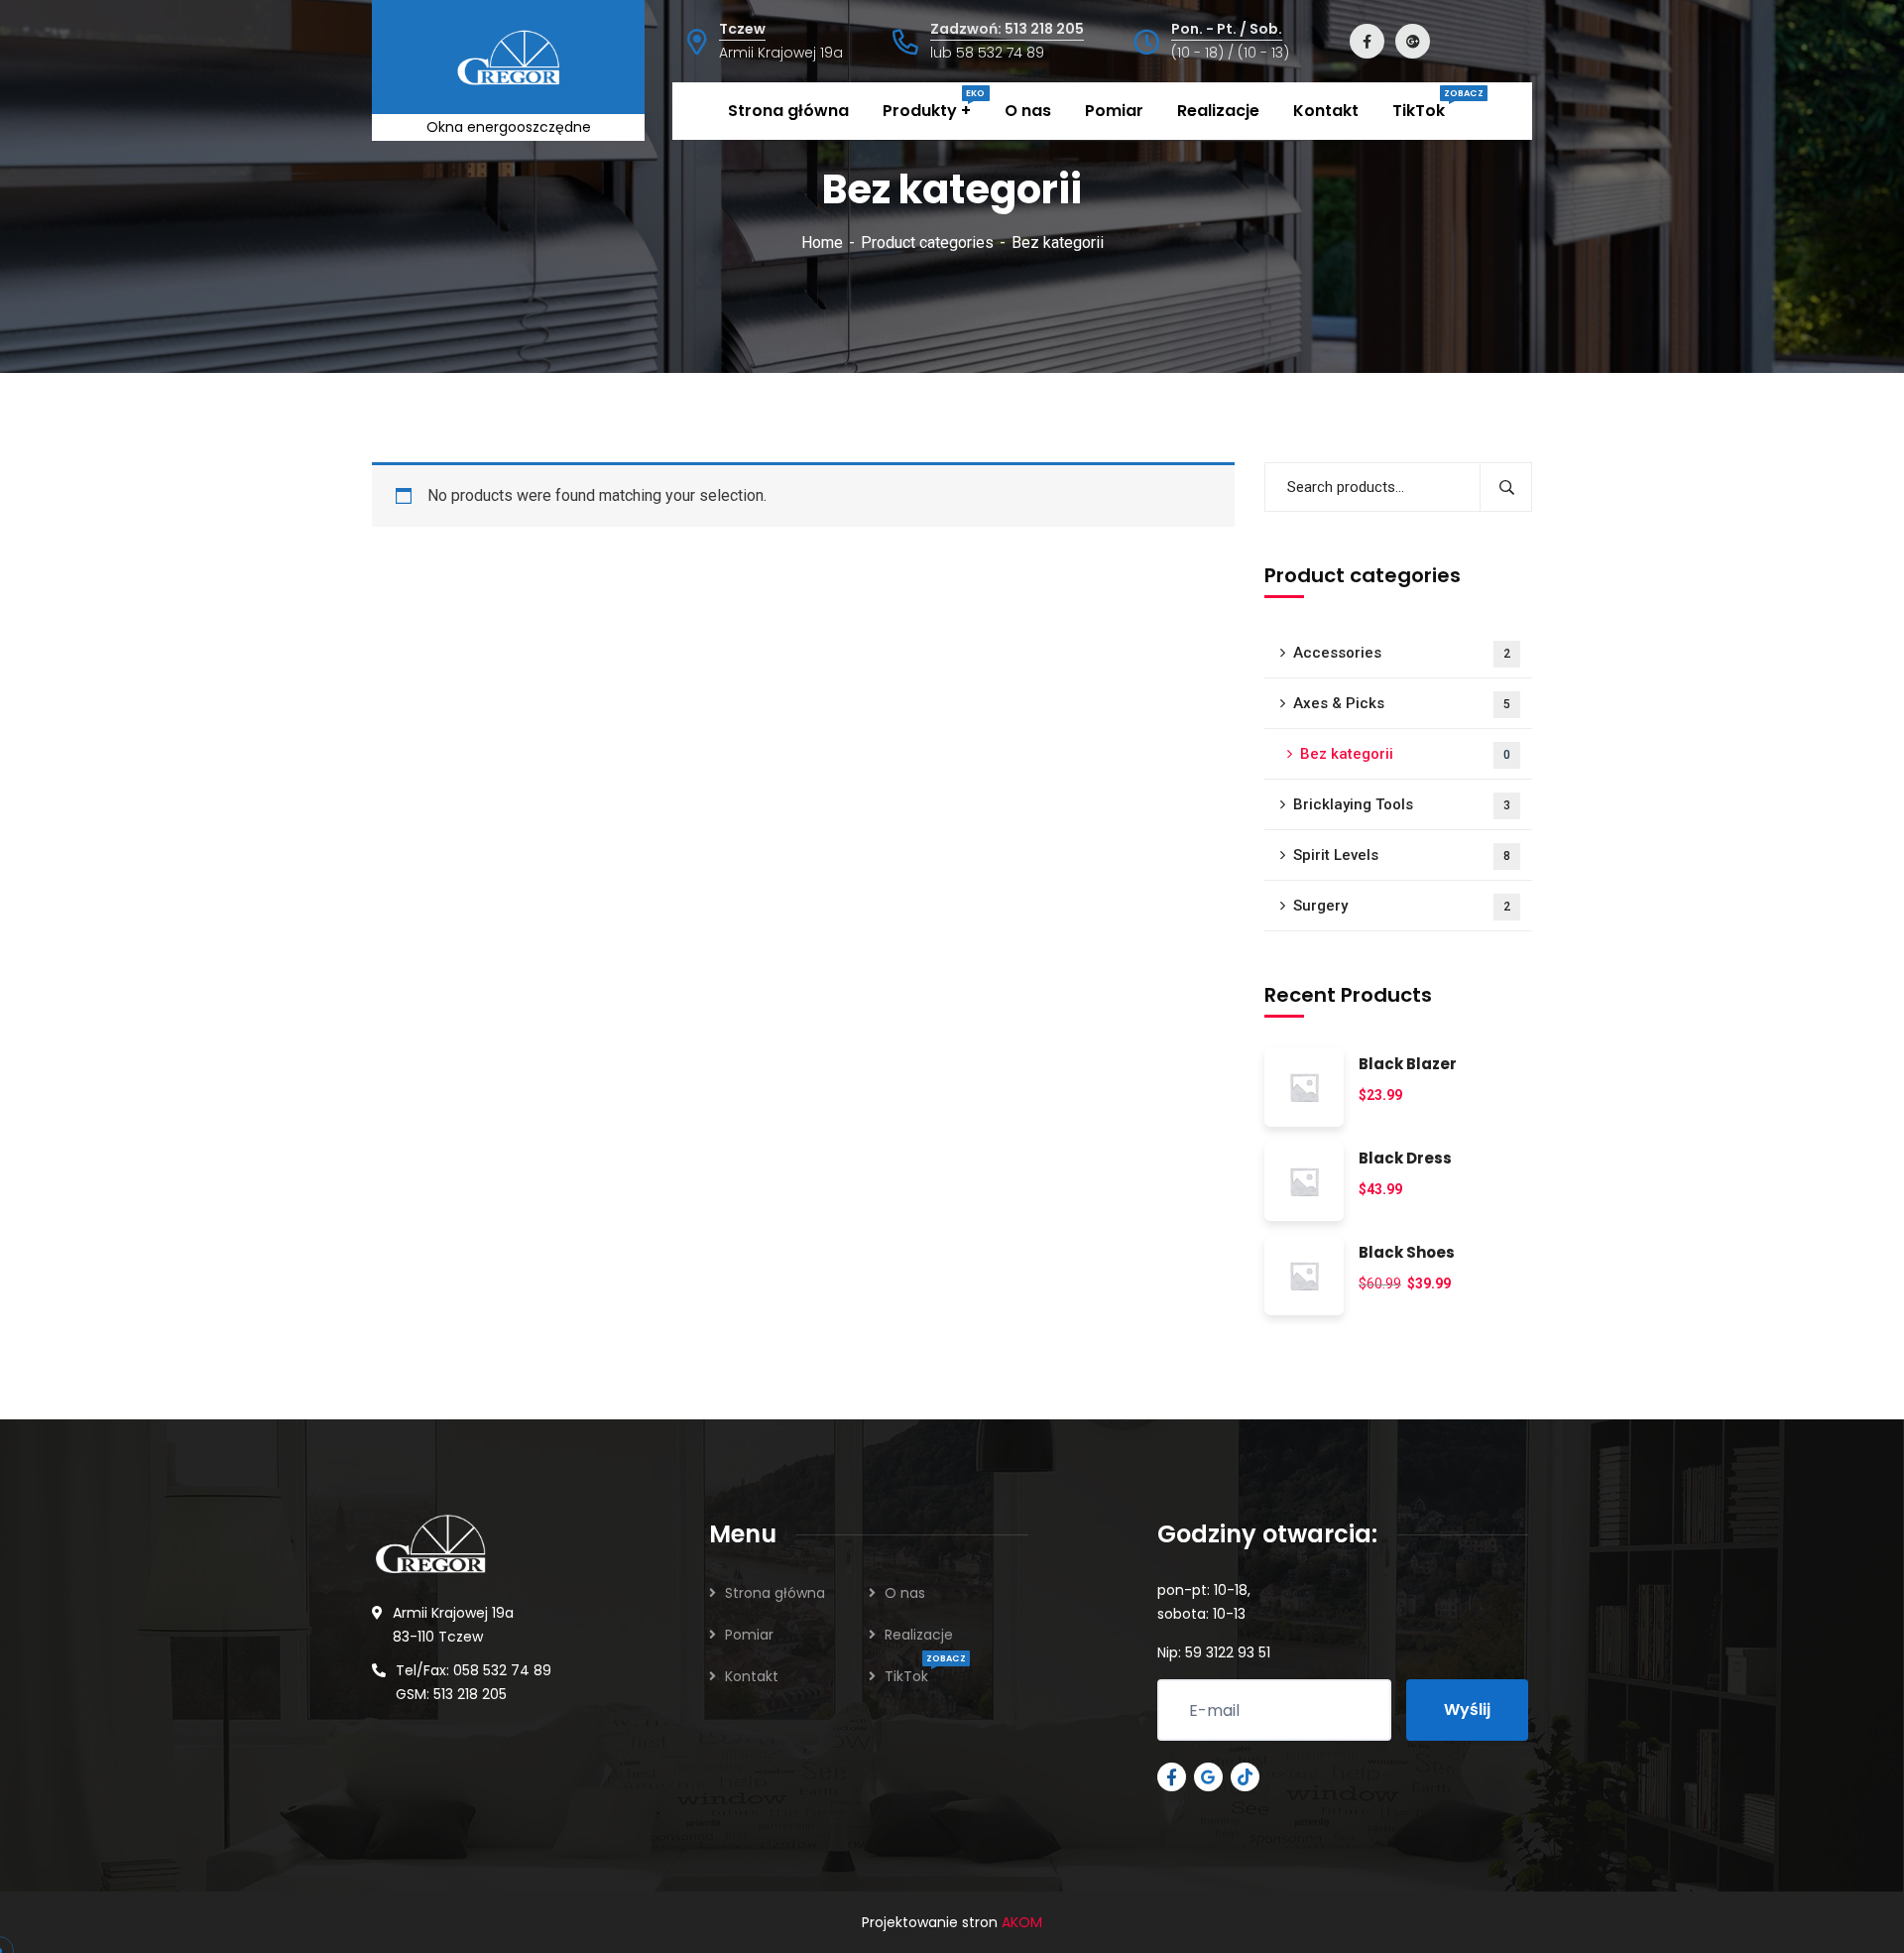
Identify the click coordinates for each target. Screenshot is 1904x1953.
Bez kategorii (1405, 754)
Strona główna (775, 1593)
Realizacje (919, 1635)
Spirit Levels (1402, 855)
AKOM (1022, 1922)
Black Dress (1405, 1159)
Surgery (1402, 906)
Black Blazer (1408, 1065)
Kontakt (752, 1676)
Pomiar (749, 1635)
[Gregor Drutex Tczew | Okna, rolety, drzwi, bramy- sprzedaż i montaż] (454, 56)
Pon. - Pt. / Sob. (1227, 29)
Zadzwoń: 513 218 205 (1007, 29)
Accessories (1402, 653)
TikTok (906, 1676)
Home (822, 243)
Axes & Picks (1402, 703)
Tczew (742, 29)
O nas (905, 1593)
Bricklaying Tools (1402, 804)
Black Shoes (1407, 1253)
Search (1506, 487)
